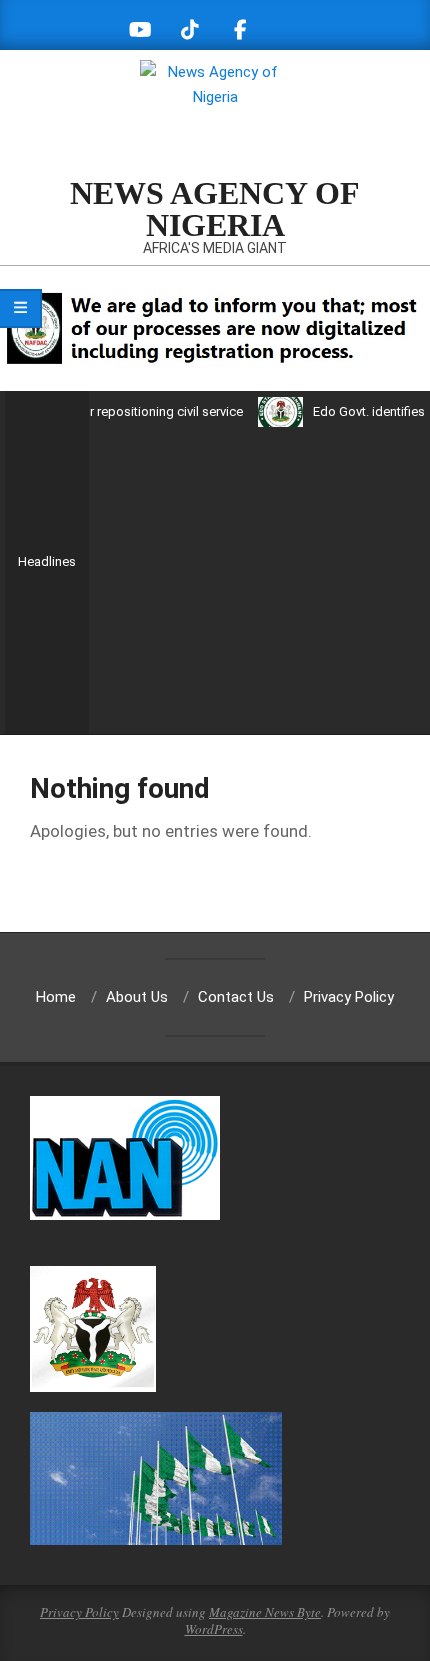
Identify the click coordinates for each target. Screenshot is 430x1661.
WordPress (214, 1629)
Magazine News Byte (265, 1612)
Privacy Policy (79, 1612)
